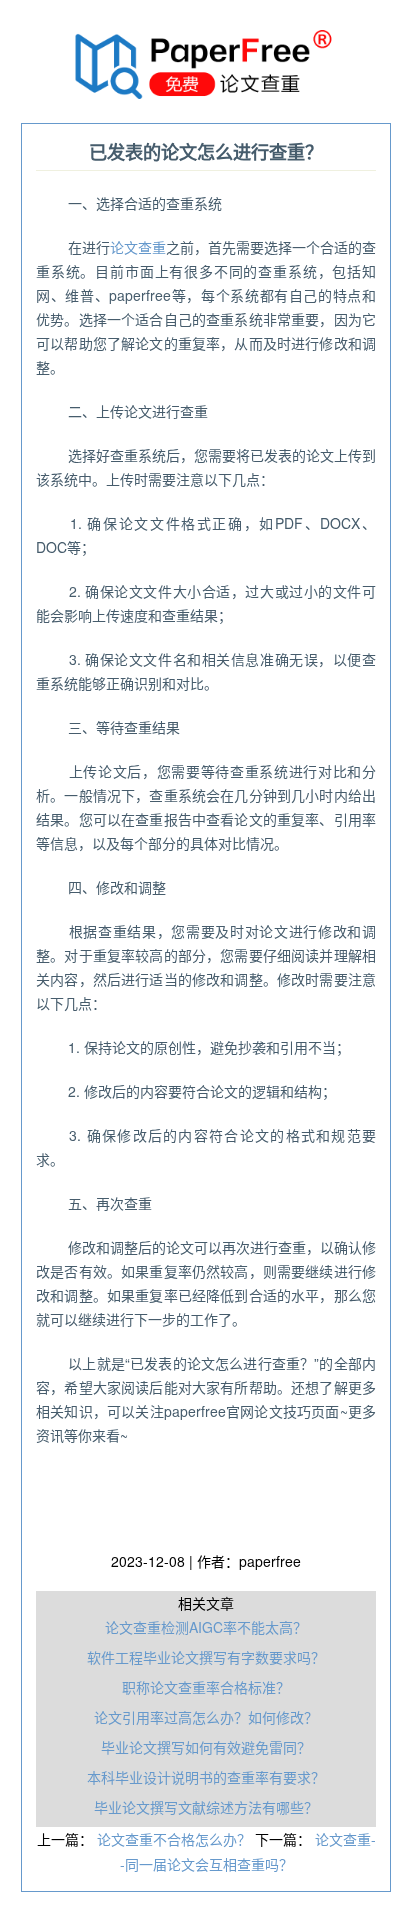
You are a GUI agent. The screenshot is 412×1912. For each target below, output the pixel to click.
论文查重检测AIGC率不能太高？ (206, 1627)
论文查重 (138, 247)
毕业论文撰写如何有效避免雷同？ (206, 1747)
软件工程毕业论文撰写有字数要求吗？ (206, 1657)
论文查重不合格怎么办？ (176, 1839)
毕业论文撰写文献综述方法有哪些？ (206, 1807)
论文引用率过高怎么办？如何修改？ (206, 1717)
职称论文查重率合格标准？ (206, 1687)
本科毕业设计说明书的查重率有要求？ (206, 1777)
